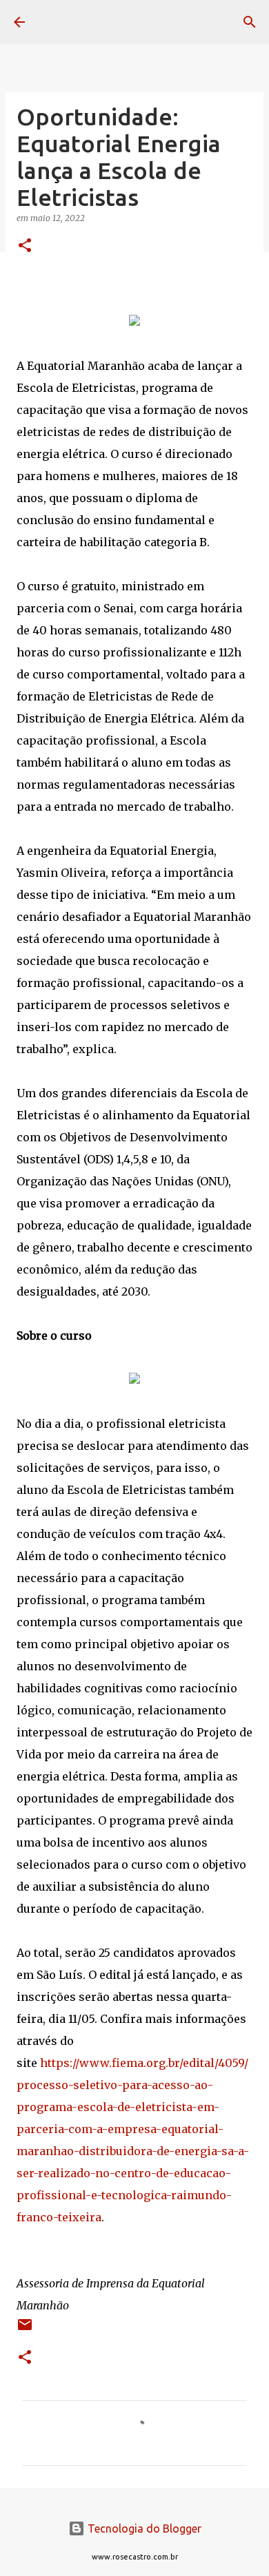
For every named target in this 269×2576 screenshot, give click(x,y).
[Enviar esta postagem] (25, 2330)
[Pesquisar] (250, 22)
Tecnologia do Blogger (143, 2528)
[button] (25, 246)
